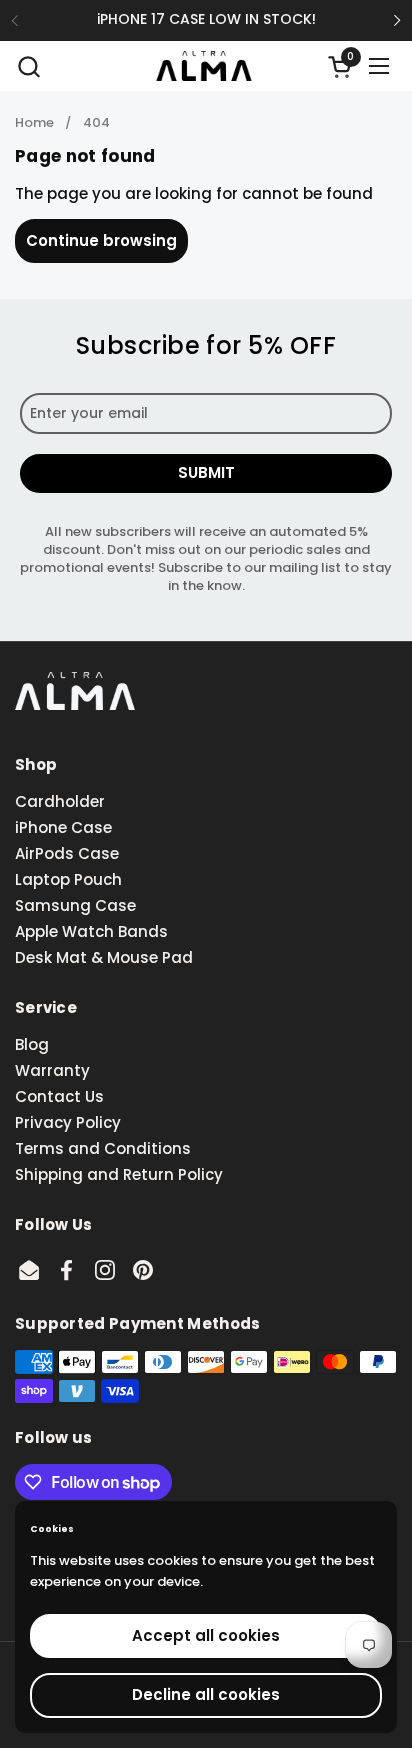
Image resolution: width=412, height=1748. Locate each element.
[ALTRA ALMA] (203, 66)
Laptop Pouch (68, 879)
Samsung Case (75, 905)
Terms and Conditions (103, 1148)
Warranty (52, 1070)
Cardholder (60, 801)
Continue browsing (101, 240)
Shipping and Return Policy (119, 1174)
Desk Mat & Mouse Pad (104, 957)
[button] (28, 66)
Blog (32, 1044)
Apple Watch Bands (91, 931)
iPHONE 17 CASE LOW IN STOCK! (206, 19)
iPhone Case (63, 827)
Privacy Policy (68, 1122)
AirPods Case (67, 853)
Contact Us (59, 1096)
